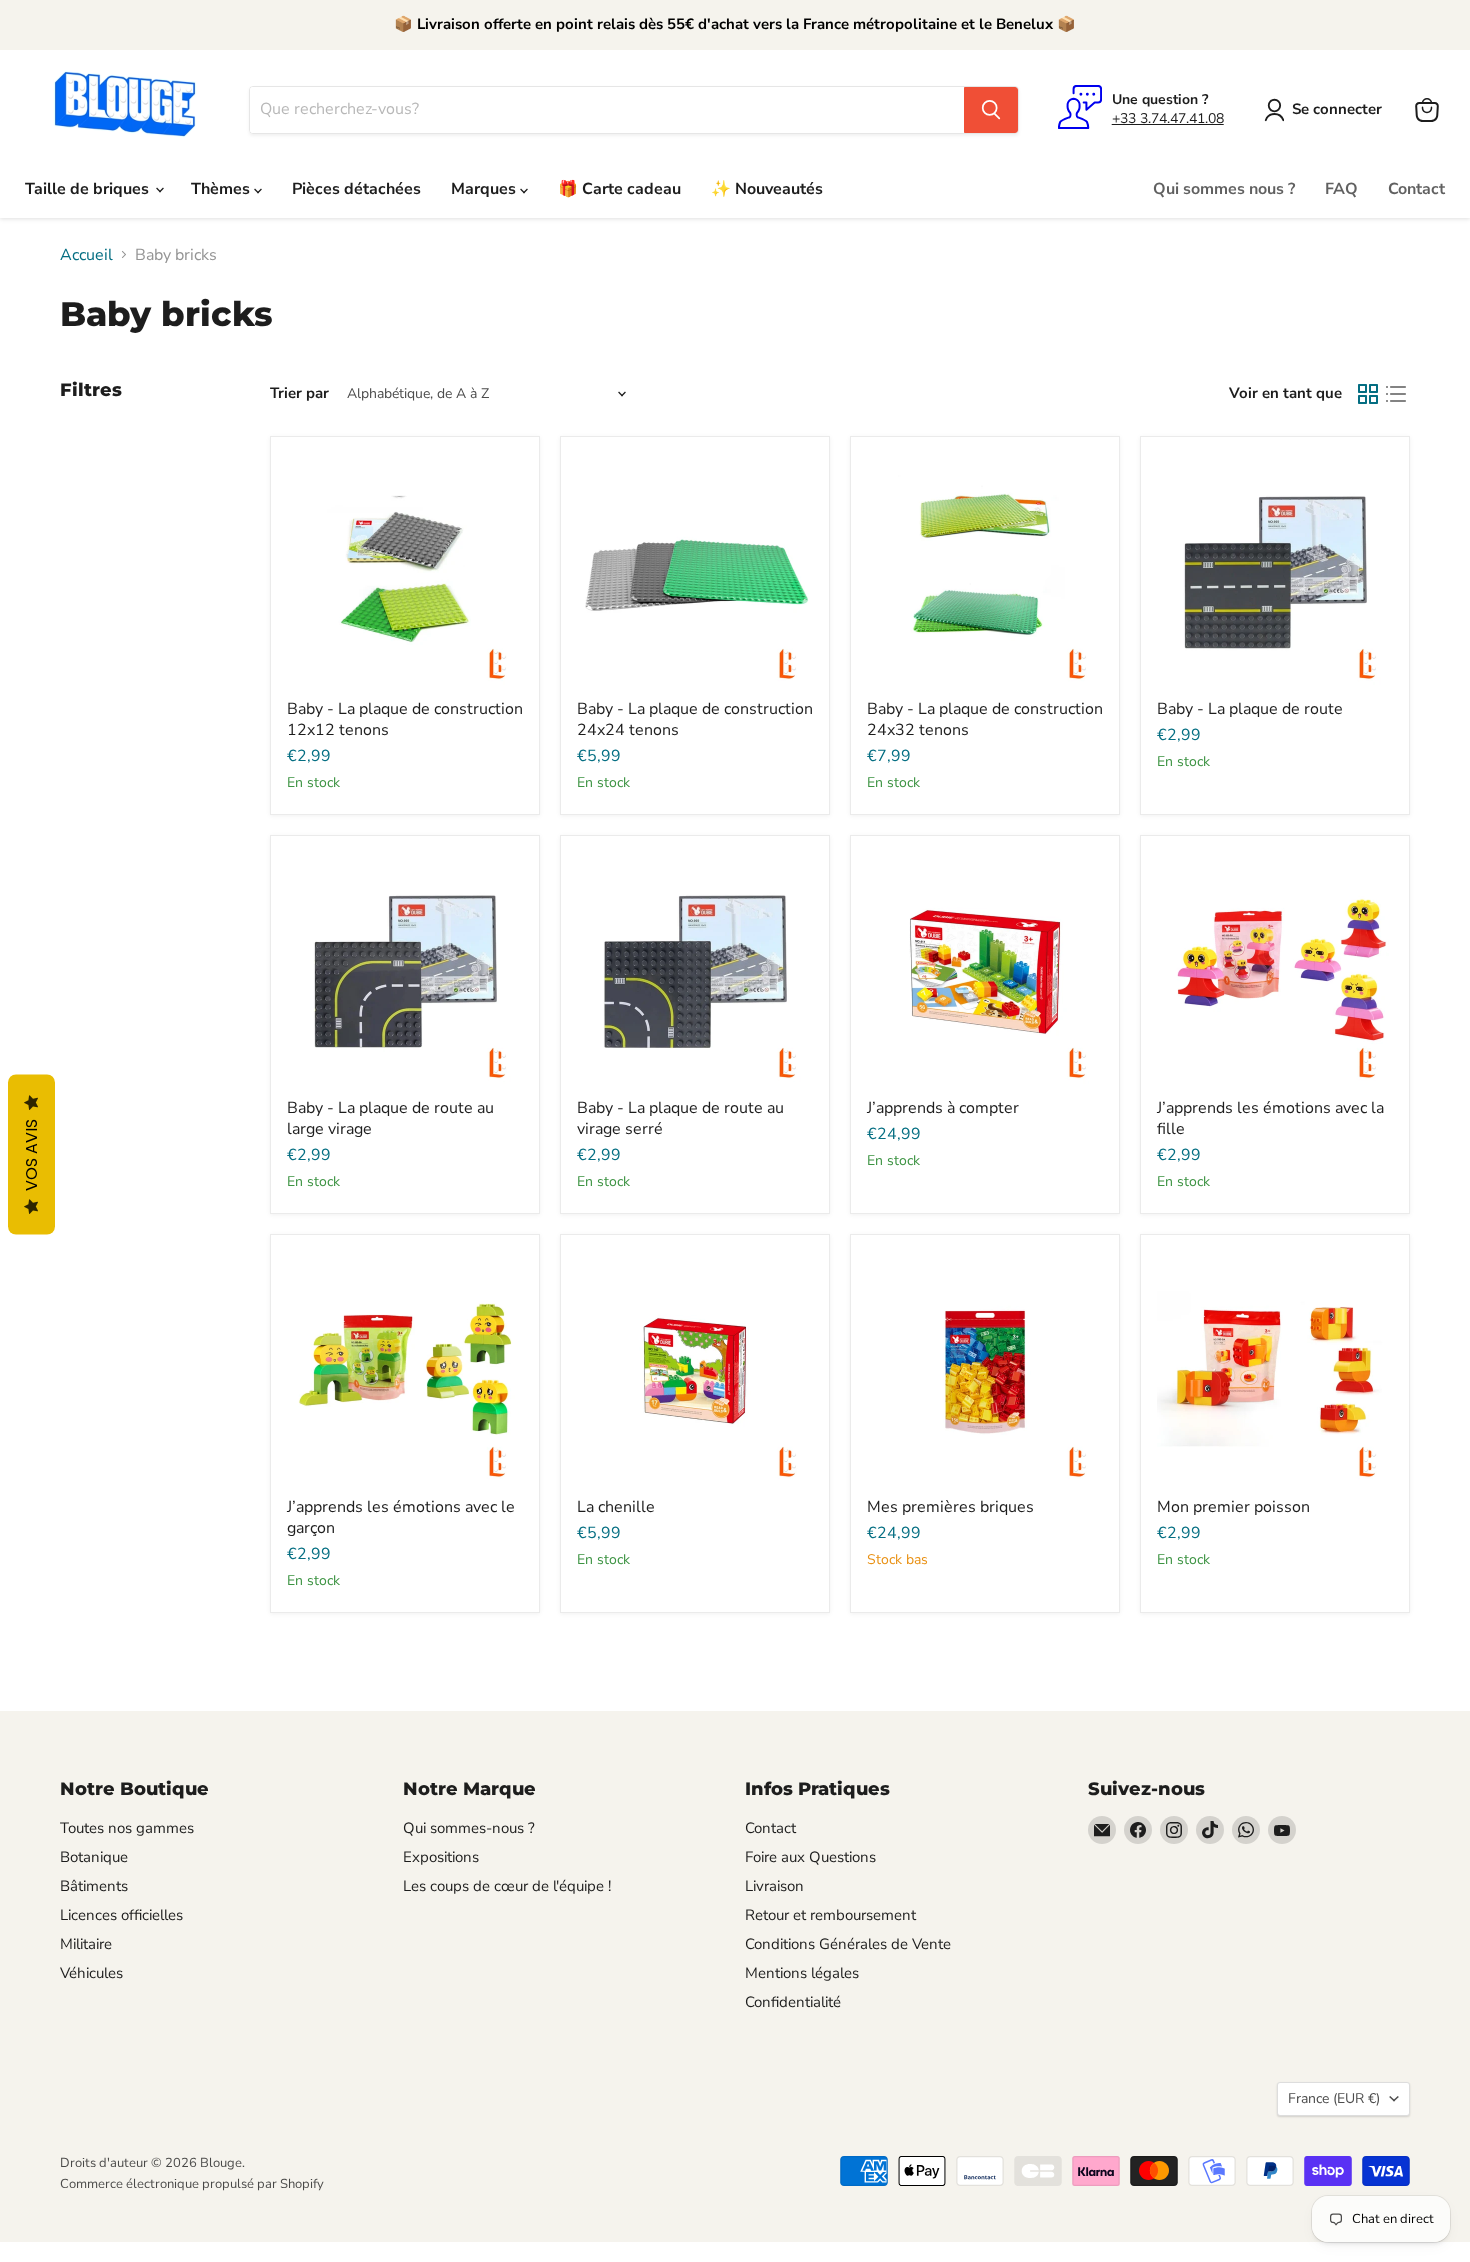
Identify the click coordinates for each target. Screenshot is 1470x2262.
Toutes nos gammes (127, 1828)
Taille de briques (89, 189)
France (1334, 2098)
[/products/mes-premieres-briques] (985, 1369)
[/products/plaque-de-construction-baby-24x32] (985, 571)
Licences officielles (121, 1915)
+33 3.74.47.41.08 (1168, 118)
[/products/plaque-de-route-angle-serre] (695, 970)
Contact (1416, 189)
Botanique (94, 1857)
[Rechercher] (991, 110)
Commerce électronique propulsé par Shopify (192, 2184)
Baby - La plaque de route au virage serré (680, 1118)
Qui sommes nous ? (1224, 189)
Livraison (774, 1886)
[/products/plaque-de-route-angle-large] (405, 970)
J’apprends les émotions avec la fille (1270, 1118)
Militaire (86, 1944)
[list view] (1396, 394)
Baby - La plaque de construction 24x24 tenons (695, 719)
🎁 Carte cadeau (619, 189)
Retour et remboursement (830, 1915)
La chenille (616, 1507)
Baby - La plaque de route (1250, 709)
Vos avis (31, 1155)
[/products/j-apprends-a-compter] (985, 970)
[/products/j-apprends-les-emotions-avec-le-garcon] (405, 1369)
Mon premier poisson (1233, 1507)
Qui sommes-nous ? (469, 1828)
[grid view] (1368, 394)
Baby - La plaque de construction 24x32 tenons (985, 719)
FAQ (1341, 189)
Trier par (299, 393)
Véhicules (91, 1973)
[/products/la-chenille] (695, 1369)
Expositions (441, 1857)
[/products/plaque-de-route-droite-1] (1275, 571)
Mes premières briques (950, 1507)
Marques (485, 189)
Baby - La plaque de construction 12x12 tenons (405, 719)
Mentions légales (802, 1973)
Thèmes (222, 189)
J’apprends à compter (943, 1108)
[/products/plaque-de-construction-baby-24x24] (695, 571)
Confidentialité (793, 2002)
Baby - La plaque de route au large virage (390, 1118)
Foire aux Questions (810, 1857)
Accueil (86, 255)
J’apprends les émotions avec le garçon (401, 1517)
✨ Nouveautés (767, 189)
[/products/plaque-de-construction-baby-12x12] (405, 571)
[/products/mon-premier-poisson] (1275, 1369)
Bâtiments (94, 1886)
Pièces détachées (356, 189)
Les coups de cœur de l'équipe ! (507, 1886)
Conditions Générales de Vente (848, 1944)
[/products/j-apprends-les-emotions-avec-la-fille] (1275, 970)
